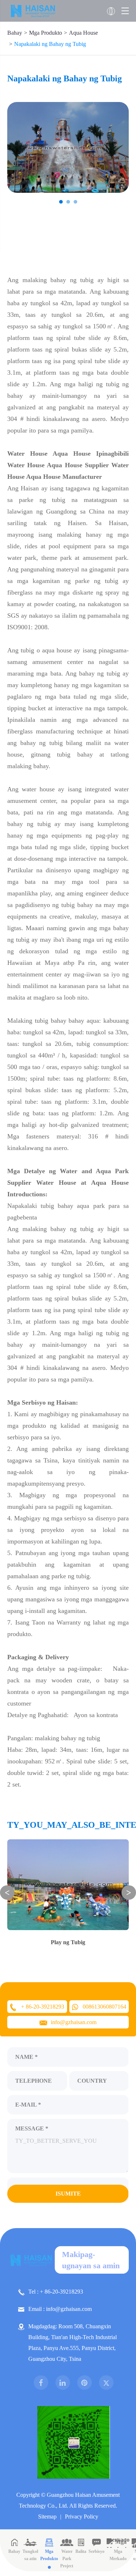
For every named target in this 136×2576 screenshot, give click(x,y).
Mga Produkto (46, 33)
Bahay (15, 33)
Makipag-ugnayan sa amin (91, 2260)
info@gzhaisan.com (74, 2022)
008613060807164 (104, 2007)
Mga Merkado (118, 2555)
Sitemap (47, 2517)
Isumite (68, 2194)
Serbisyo (96, 2551)
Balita (81, 2551)
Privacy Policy (82, 2517)
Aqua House (83, 33)
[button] (61, 202)
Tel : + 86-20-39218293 (56, 2292)
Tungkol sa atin (30, 2555)
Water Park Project (67, 2559)
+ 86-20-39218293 (43, 2007)
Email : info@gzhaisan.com (60, 2309)
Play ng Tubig (68, 1942)
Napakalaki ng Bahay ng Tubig (50, 44)
